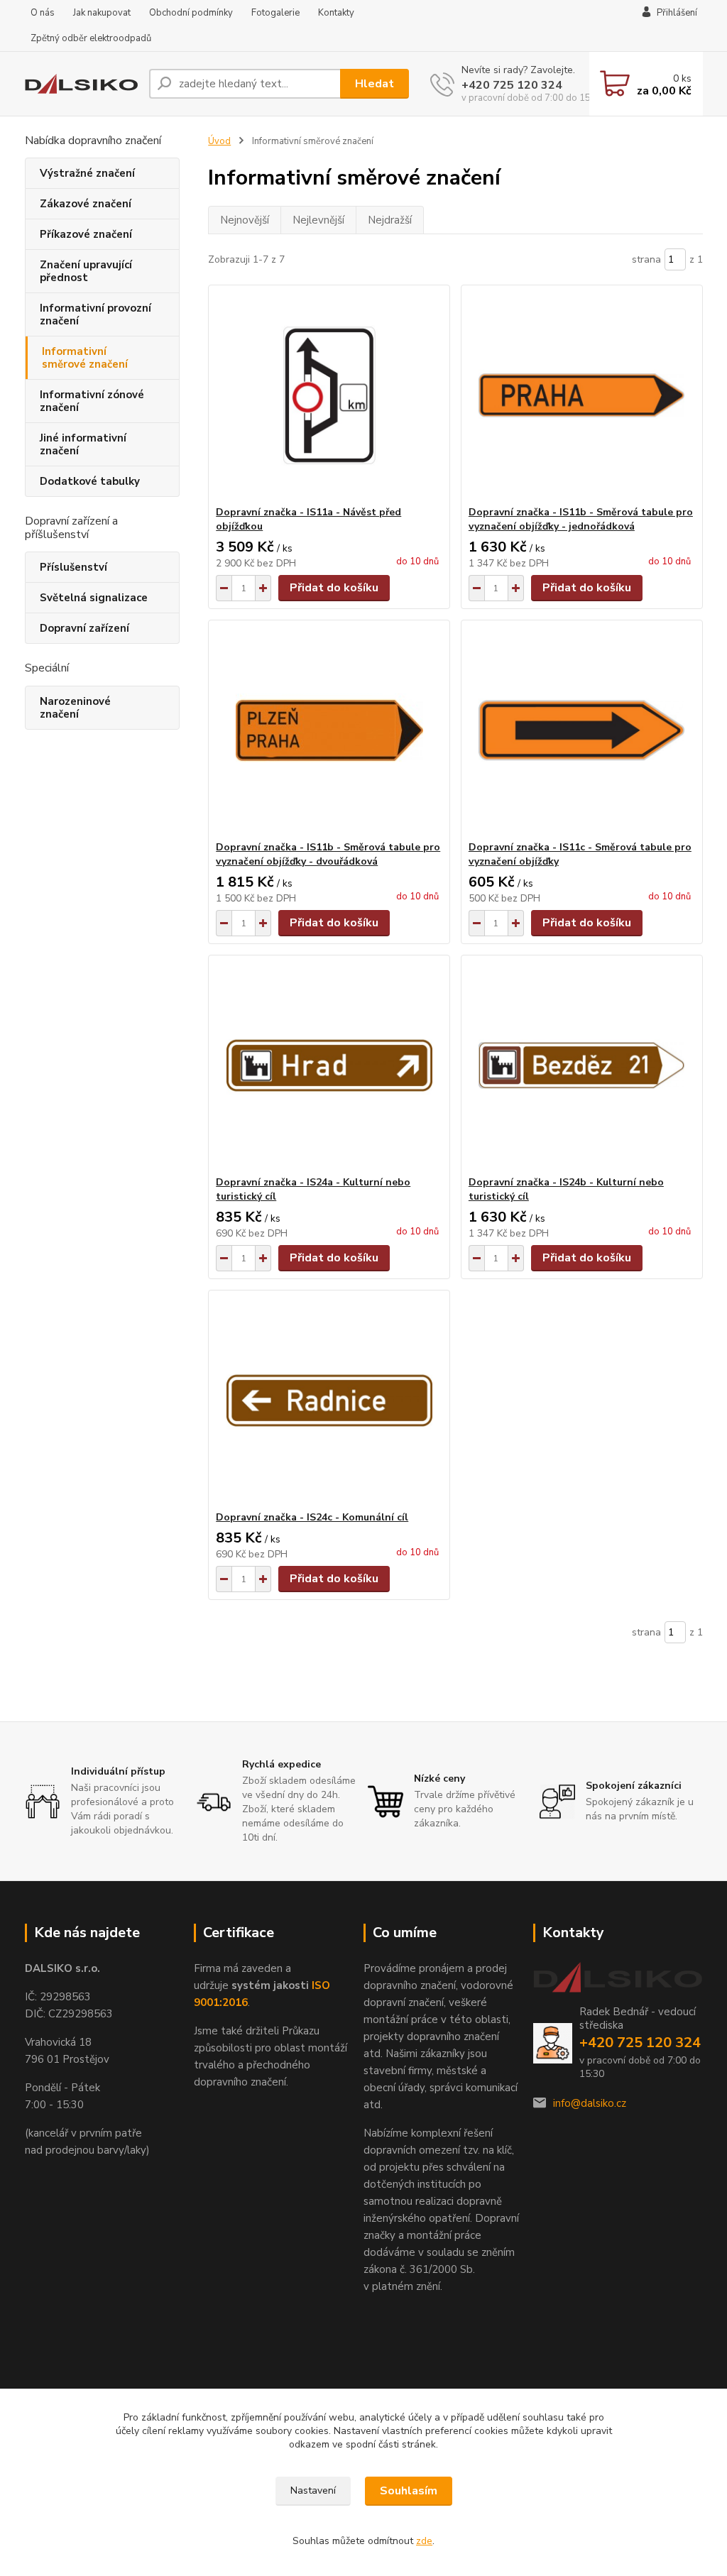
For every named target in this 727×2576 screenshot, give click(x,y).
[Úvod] (81, 84)
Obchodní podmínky (191, 13)
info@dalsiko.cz (590, 2103)
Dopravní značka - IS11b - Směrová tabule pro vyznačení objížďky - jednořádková (581, 519)
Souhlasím (409, 2491)
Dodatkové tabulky (90, 481)
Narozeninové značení (75, 708)
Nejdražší (390, 220)
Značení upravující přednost (86, 271)
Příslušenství (73, 567)
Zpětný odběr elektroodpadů (91, 38)
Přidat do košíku (334, 588)
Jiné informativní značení (83, 444)
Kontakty (336, 13)
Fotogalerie (275, 13)
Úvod (219, 141)
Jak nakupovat (102, 13)
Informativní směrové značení (85, 358)
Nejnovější (245, 220)
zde (424, 2541)
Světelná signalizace (94, 598)
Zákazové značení (86, 204)
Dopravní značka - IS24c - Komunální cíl (312, 1517)
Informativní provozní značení (95, 314)
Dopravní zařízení (84, 628)
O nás (43, 13)
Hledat (375, 84)
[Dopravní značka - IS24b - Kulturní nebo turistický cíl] (582, 1065)
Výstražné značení (87, 173)
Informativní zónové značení (92, 401)
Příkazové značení (86, 234)
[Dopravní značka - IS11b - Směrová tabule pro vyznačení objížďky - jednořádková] (582, 395)
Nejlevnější (318, 220)
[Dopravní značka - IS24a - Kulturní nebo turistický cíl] (329, 1065)
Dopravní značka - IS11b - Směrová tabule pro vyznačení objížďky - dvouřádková (328, 854)
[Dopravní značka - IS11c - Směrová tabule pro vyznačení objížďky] (582, 730)
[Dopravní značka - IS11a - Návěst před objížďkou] (329, 395)
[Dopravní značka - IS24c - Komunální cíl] (329, 1401)
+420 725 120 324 (512, 85)
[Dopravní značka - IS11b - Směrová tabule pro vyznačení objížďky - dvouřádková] (329, 730)
